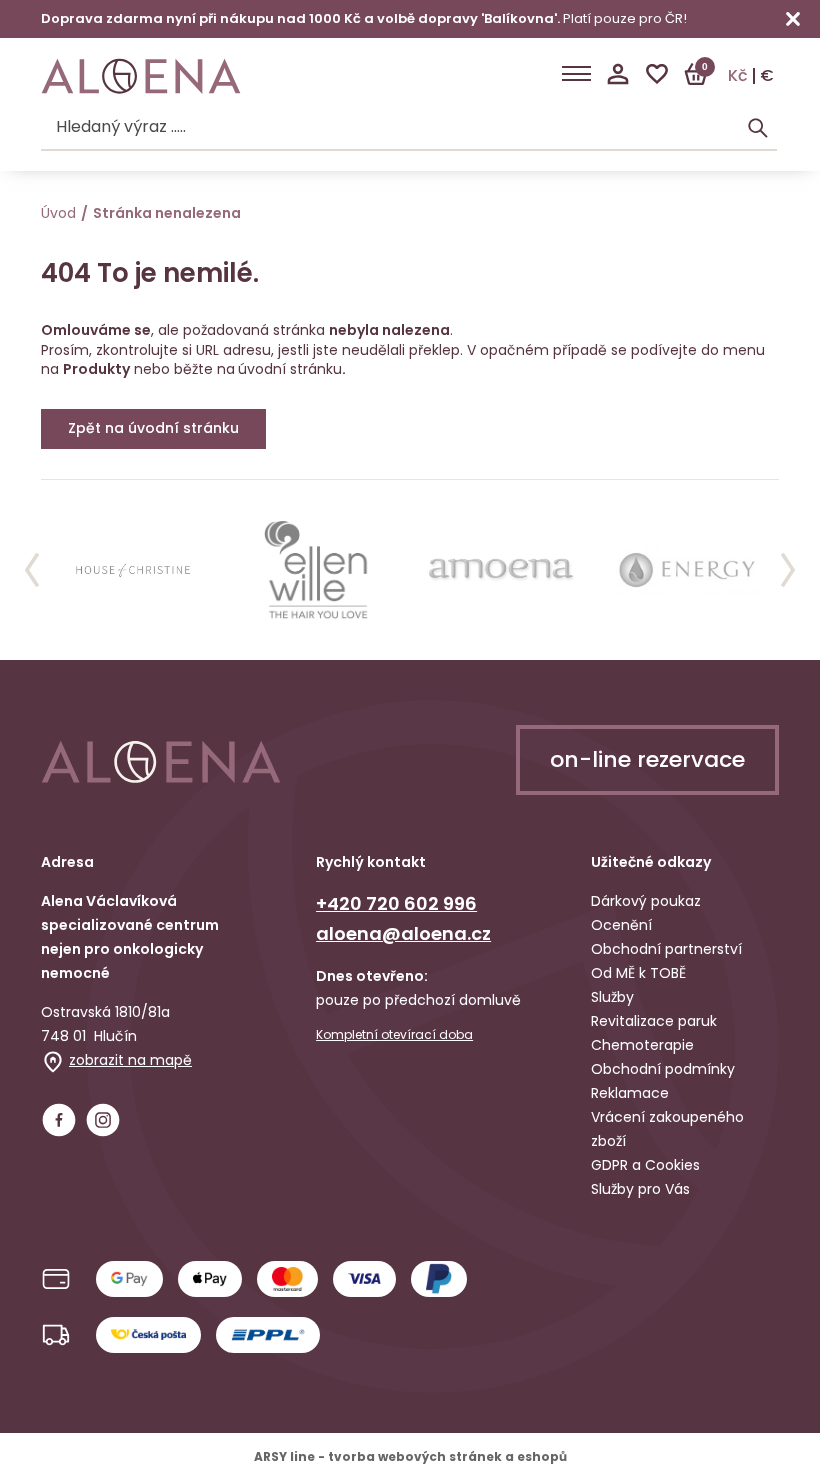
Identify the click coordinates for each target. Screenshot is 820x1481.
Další (788, 570)
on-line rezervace (647, 759)
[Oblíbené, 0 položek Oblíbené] (657, 74)
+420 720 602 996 (396, 903)
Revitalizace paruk (654, 1021)
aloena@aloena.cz (403, 933)
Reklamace (630, 1093)
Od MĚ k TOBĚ (638, 973)
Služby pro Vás (640, 1189)
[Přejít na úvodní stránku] (141, 76)
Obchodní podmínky (663, 1069)
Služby (612, 997)
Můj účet (618, 74)
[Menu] (576, 74)
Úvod (58, 213)
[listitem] (133, 570)
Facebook (59, 1120)
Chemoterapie (642, 1045)
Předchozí (32, 570)
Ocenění (621, 925)
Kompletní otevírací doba (394, 1035)
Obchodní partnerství (666, 949)
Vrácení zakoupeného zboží (667, 1129)
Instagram (103, 1120)
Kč (738, 76)
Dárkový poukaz (646, 901)
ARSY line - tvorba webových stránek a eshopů (410, 1456)
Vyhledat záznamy (758, 128)
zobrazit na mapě (130, 1060)
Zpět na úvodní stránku (153, 428)
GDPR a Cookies (645, 1165)
